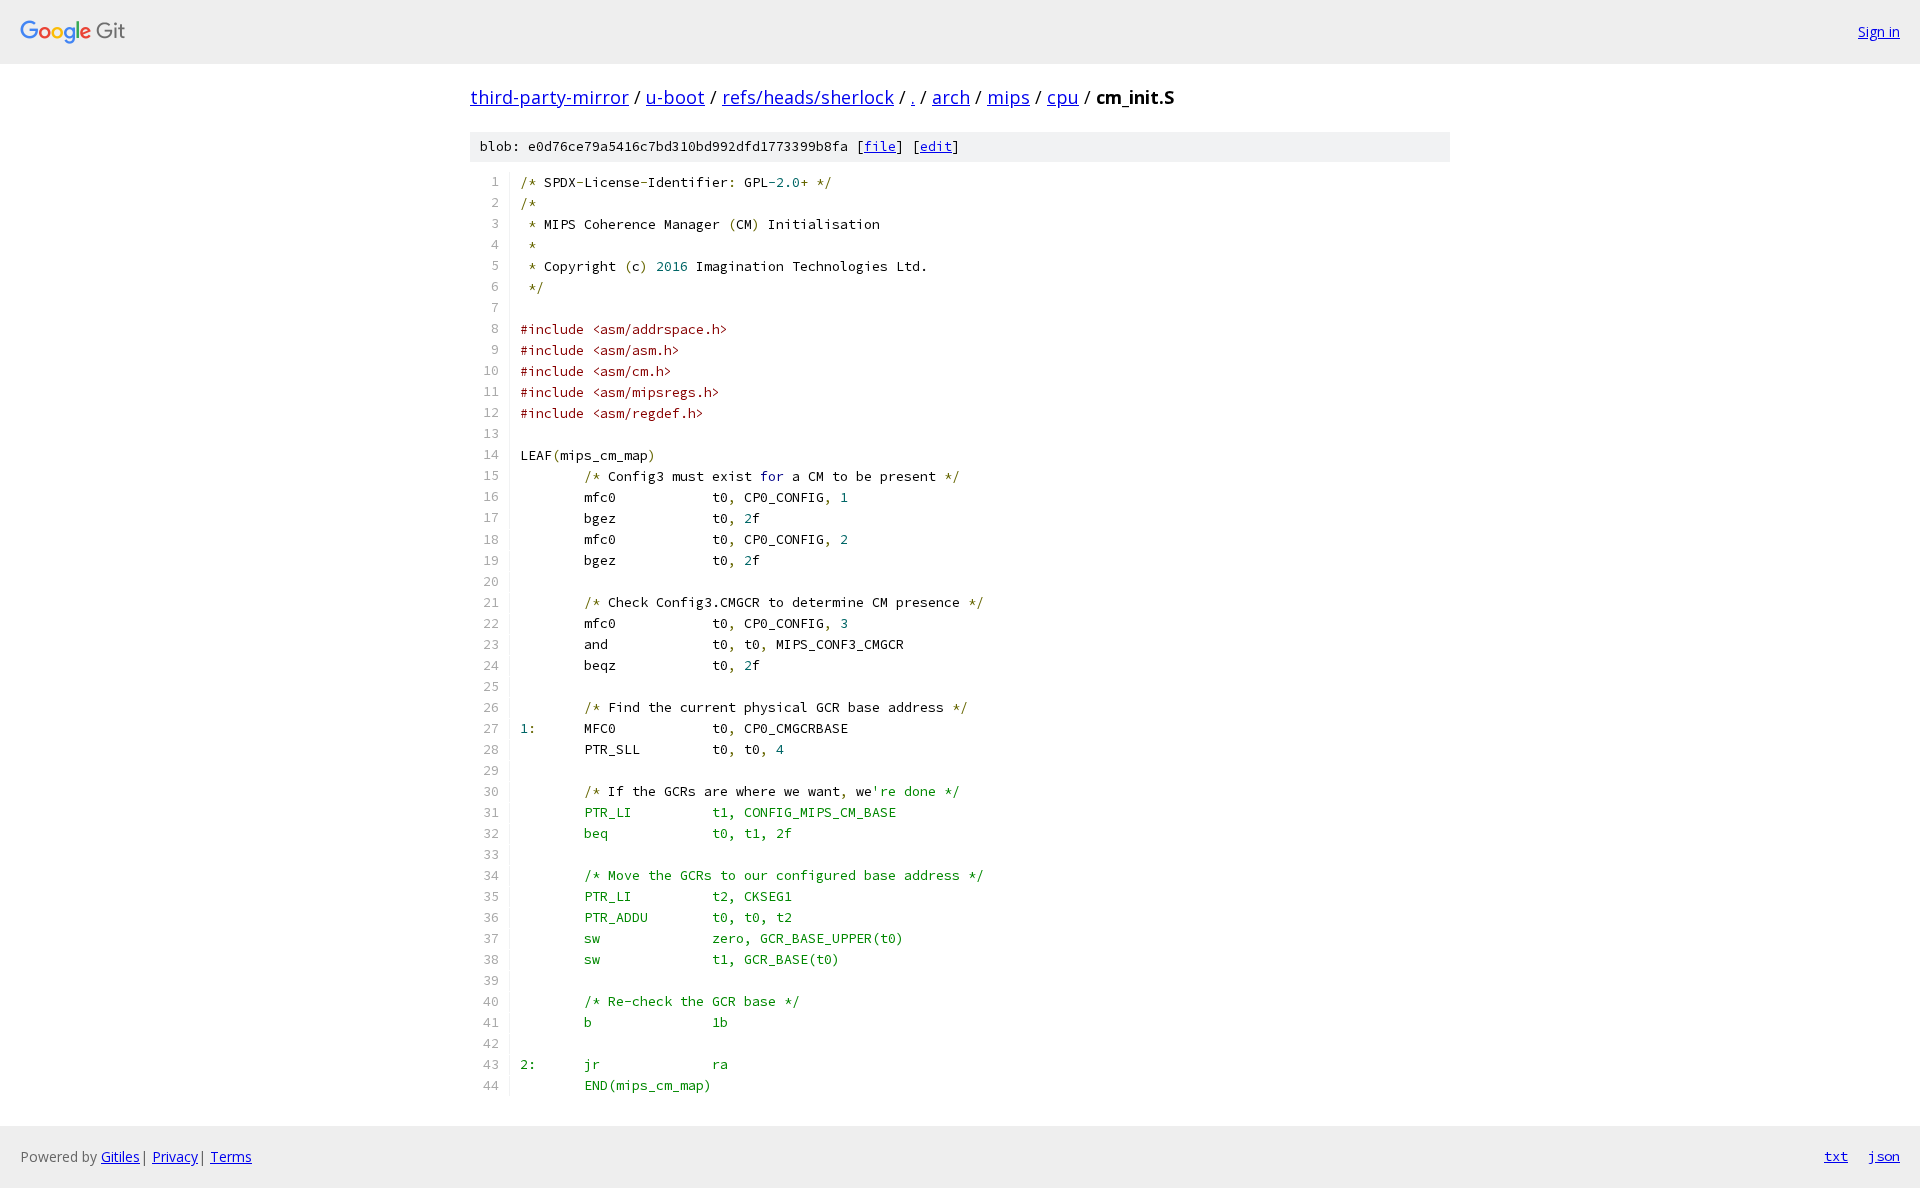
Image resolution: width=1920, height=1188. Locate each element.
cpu (1063, 97)
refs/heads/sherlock (808, 97)
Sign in (1879, 31)
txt (1836, 1156)
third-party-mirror (549, 97)
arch (951, 97)
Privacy (175, 1156)
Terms (231, 1156)
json (1884, 1156)
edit (936, 146)
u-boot (675, 97)
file (880, 146)
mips (1008, 97)
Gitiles (120, 1156)
